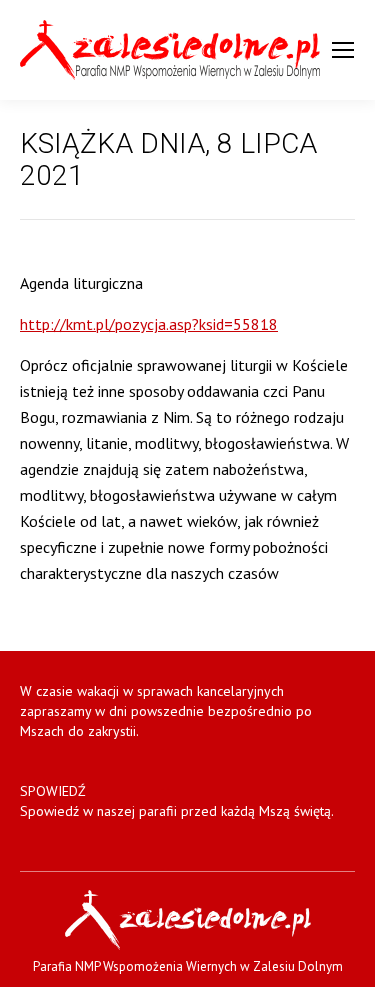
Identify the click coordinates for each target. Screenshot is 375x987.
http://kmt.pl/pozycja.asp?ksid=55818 (149, 324)
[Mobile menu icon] (343, 50)
